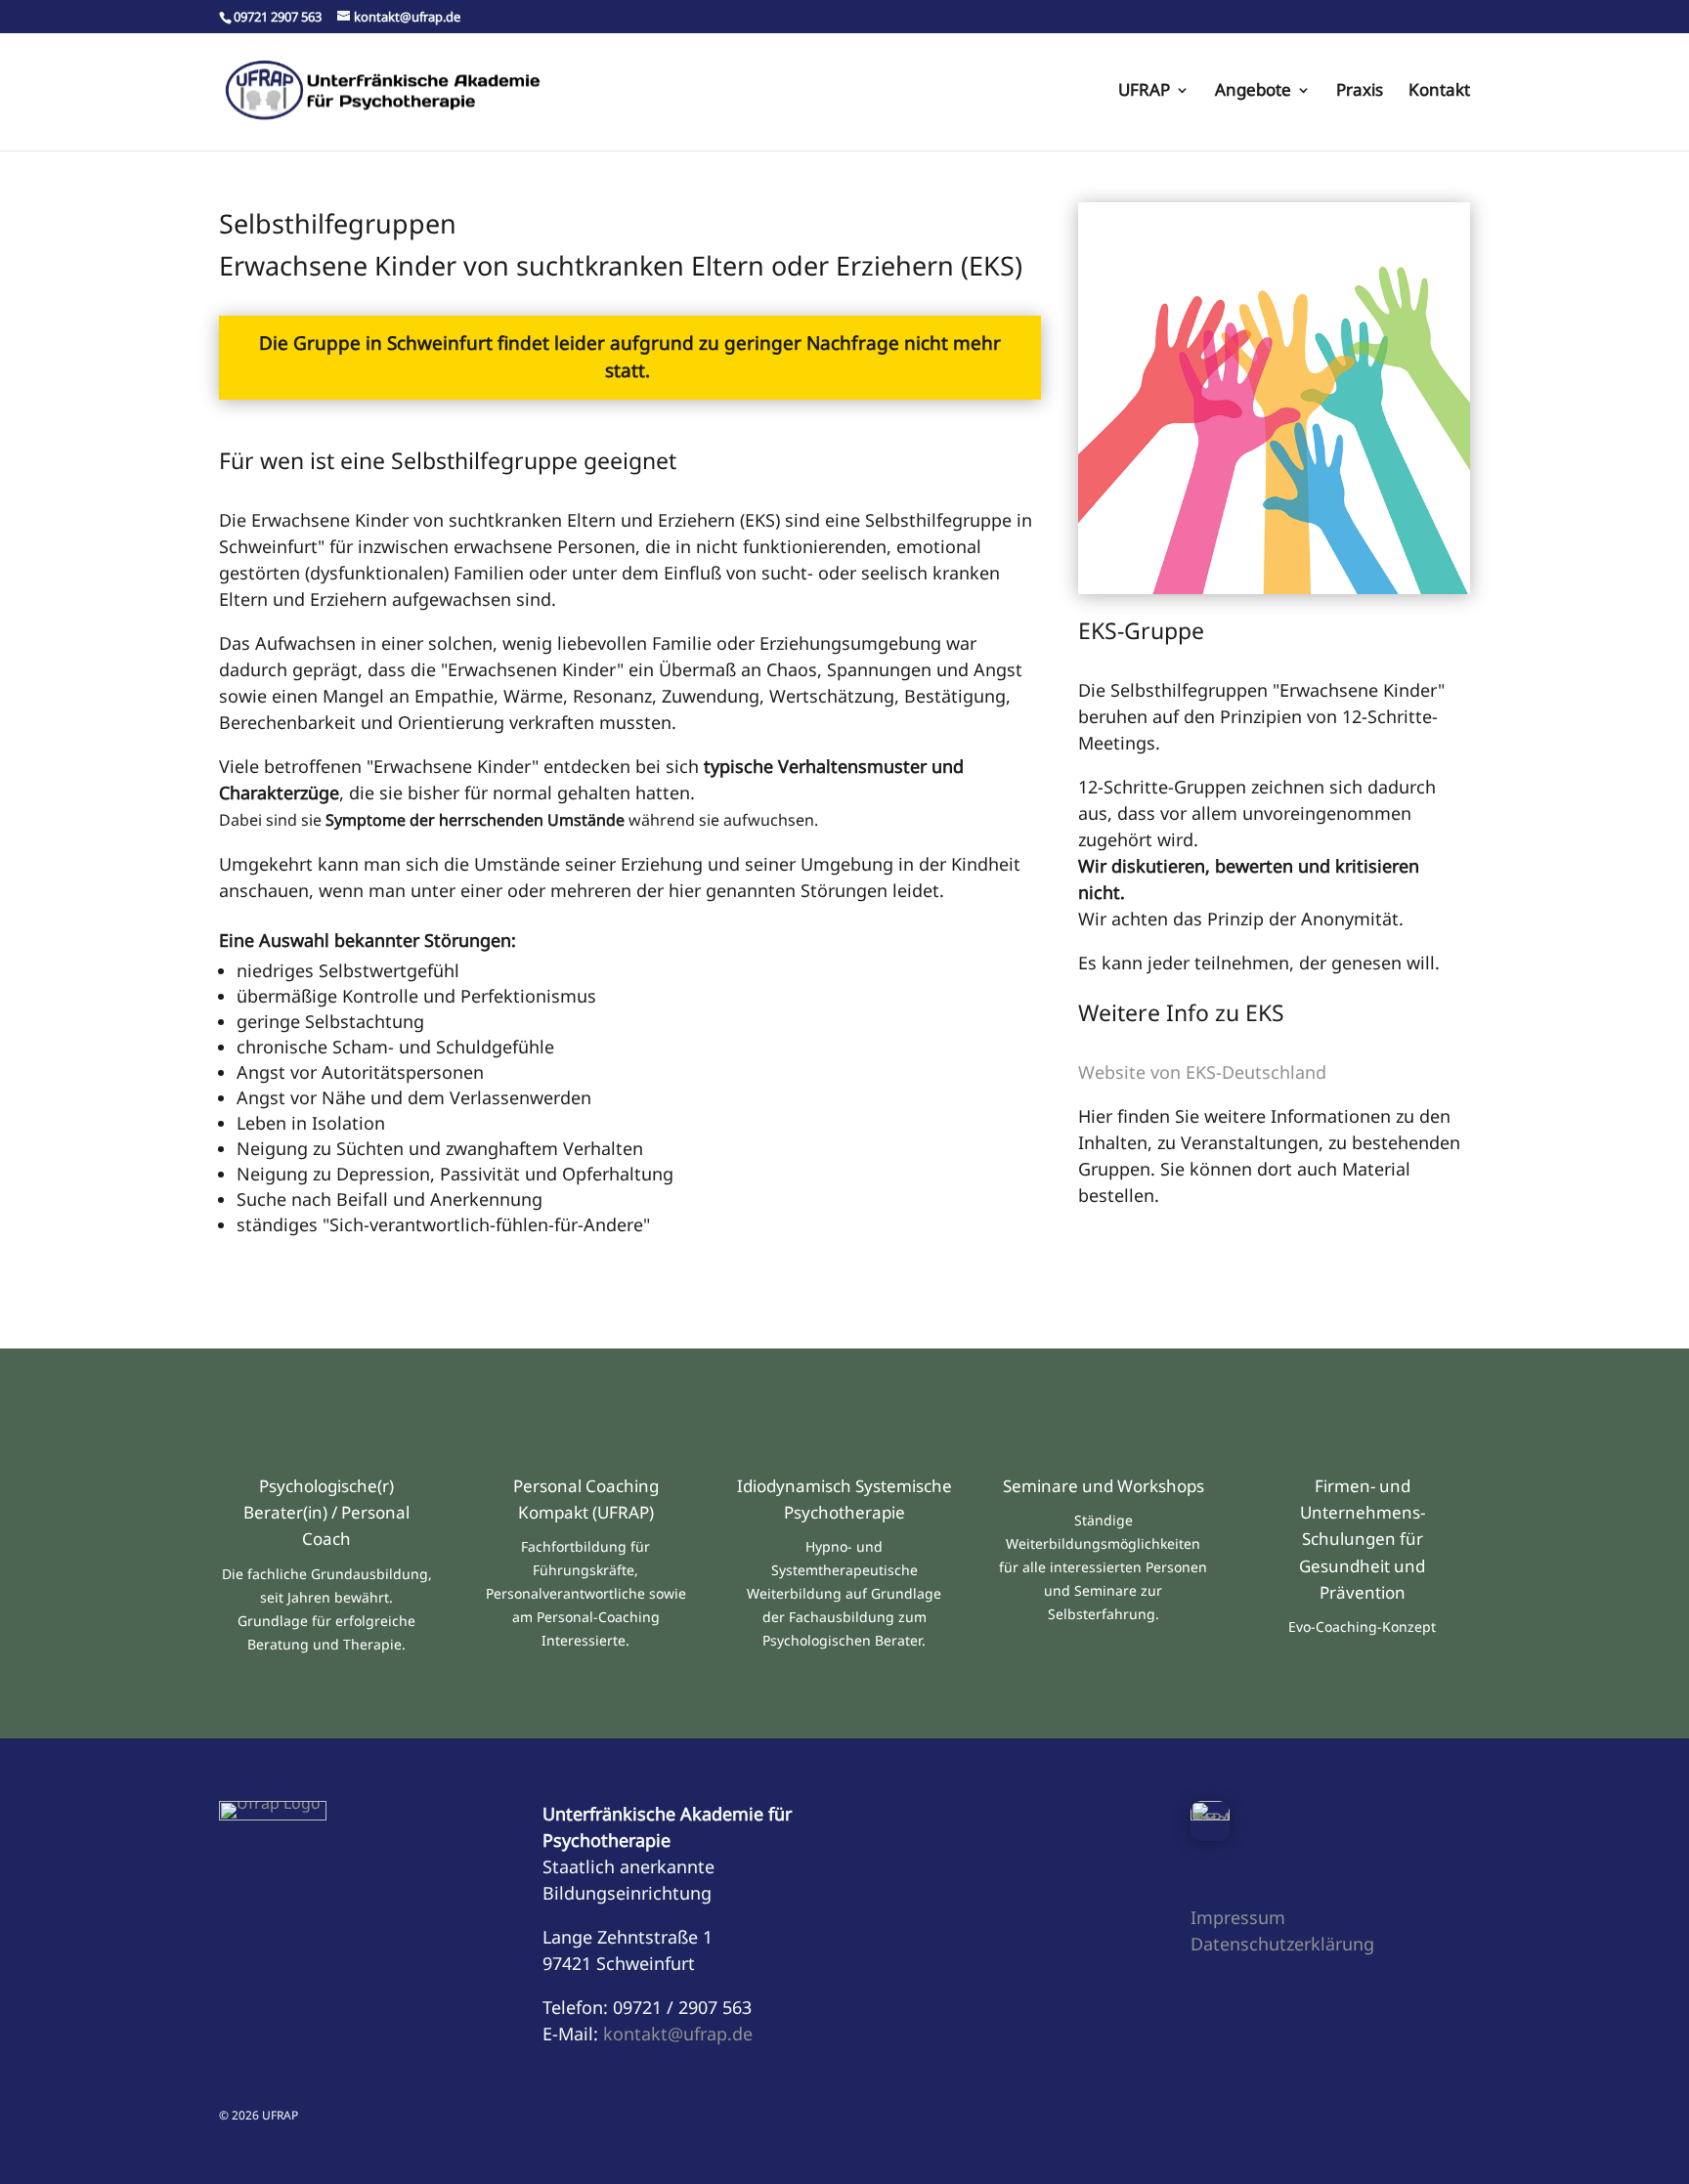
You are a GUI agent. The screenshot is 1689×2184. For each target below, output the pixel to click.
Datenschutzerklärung (1282, 1944)
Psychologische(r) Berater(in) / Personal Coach (326, 1512)
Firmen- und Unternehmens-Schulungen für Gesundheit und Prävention (1362, 1539)
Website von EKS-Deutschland (1202, 1072)
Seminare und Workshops (1104, 1486)
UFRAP (1144, 92)
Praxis (1360, 92)
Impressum (1238, 1917)
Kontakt (1439, 92)
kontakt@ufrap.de (678, 2034)
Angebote (1253, 92)
